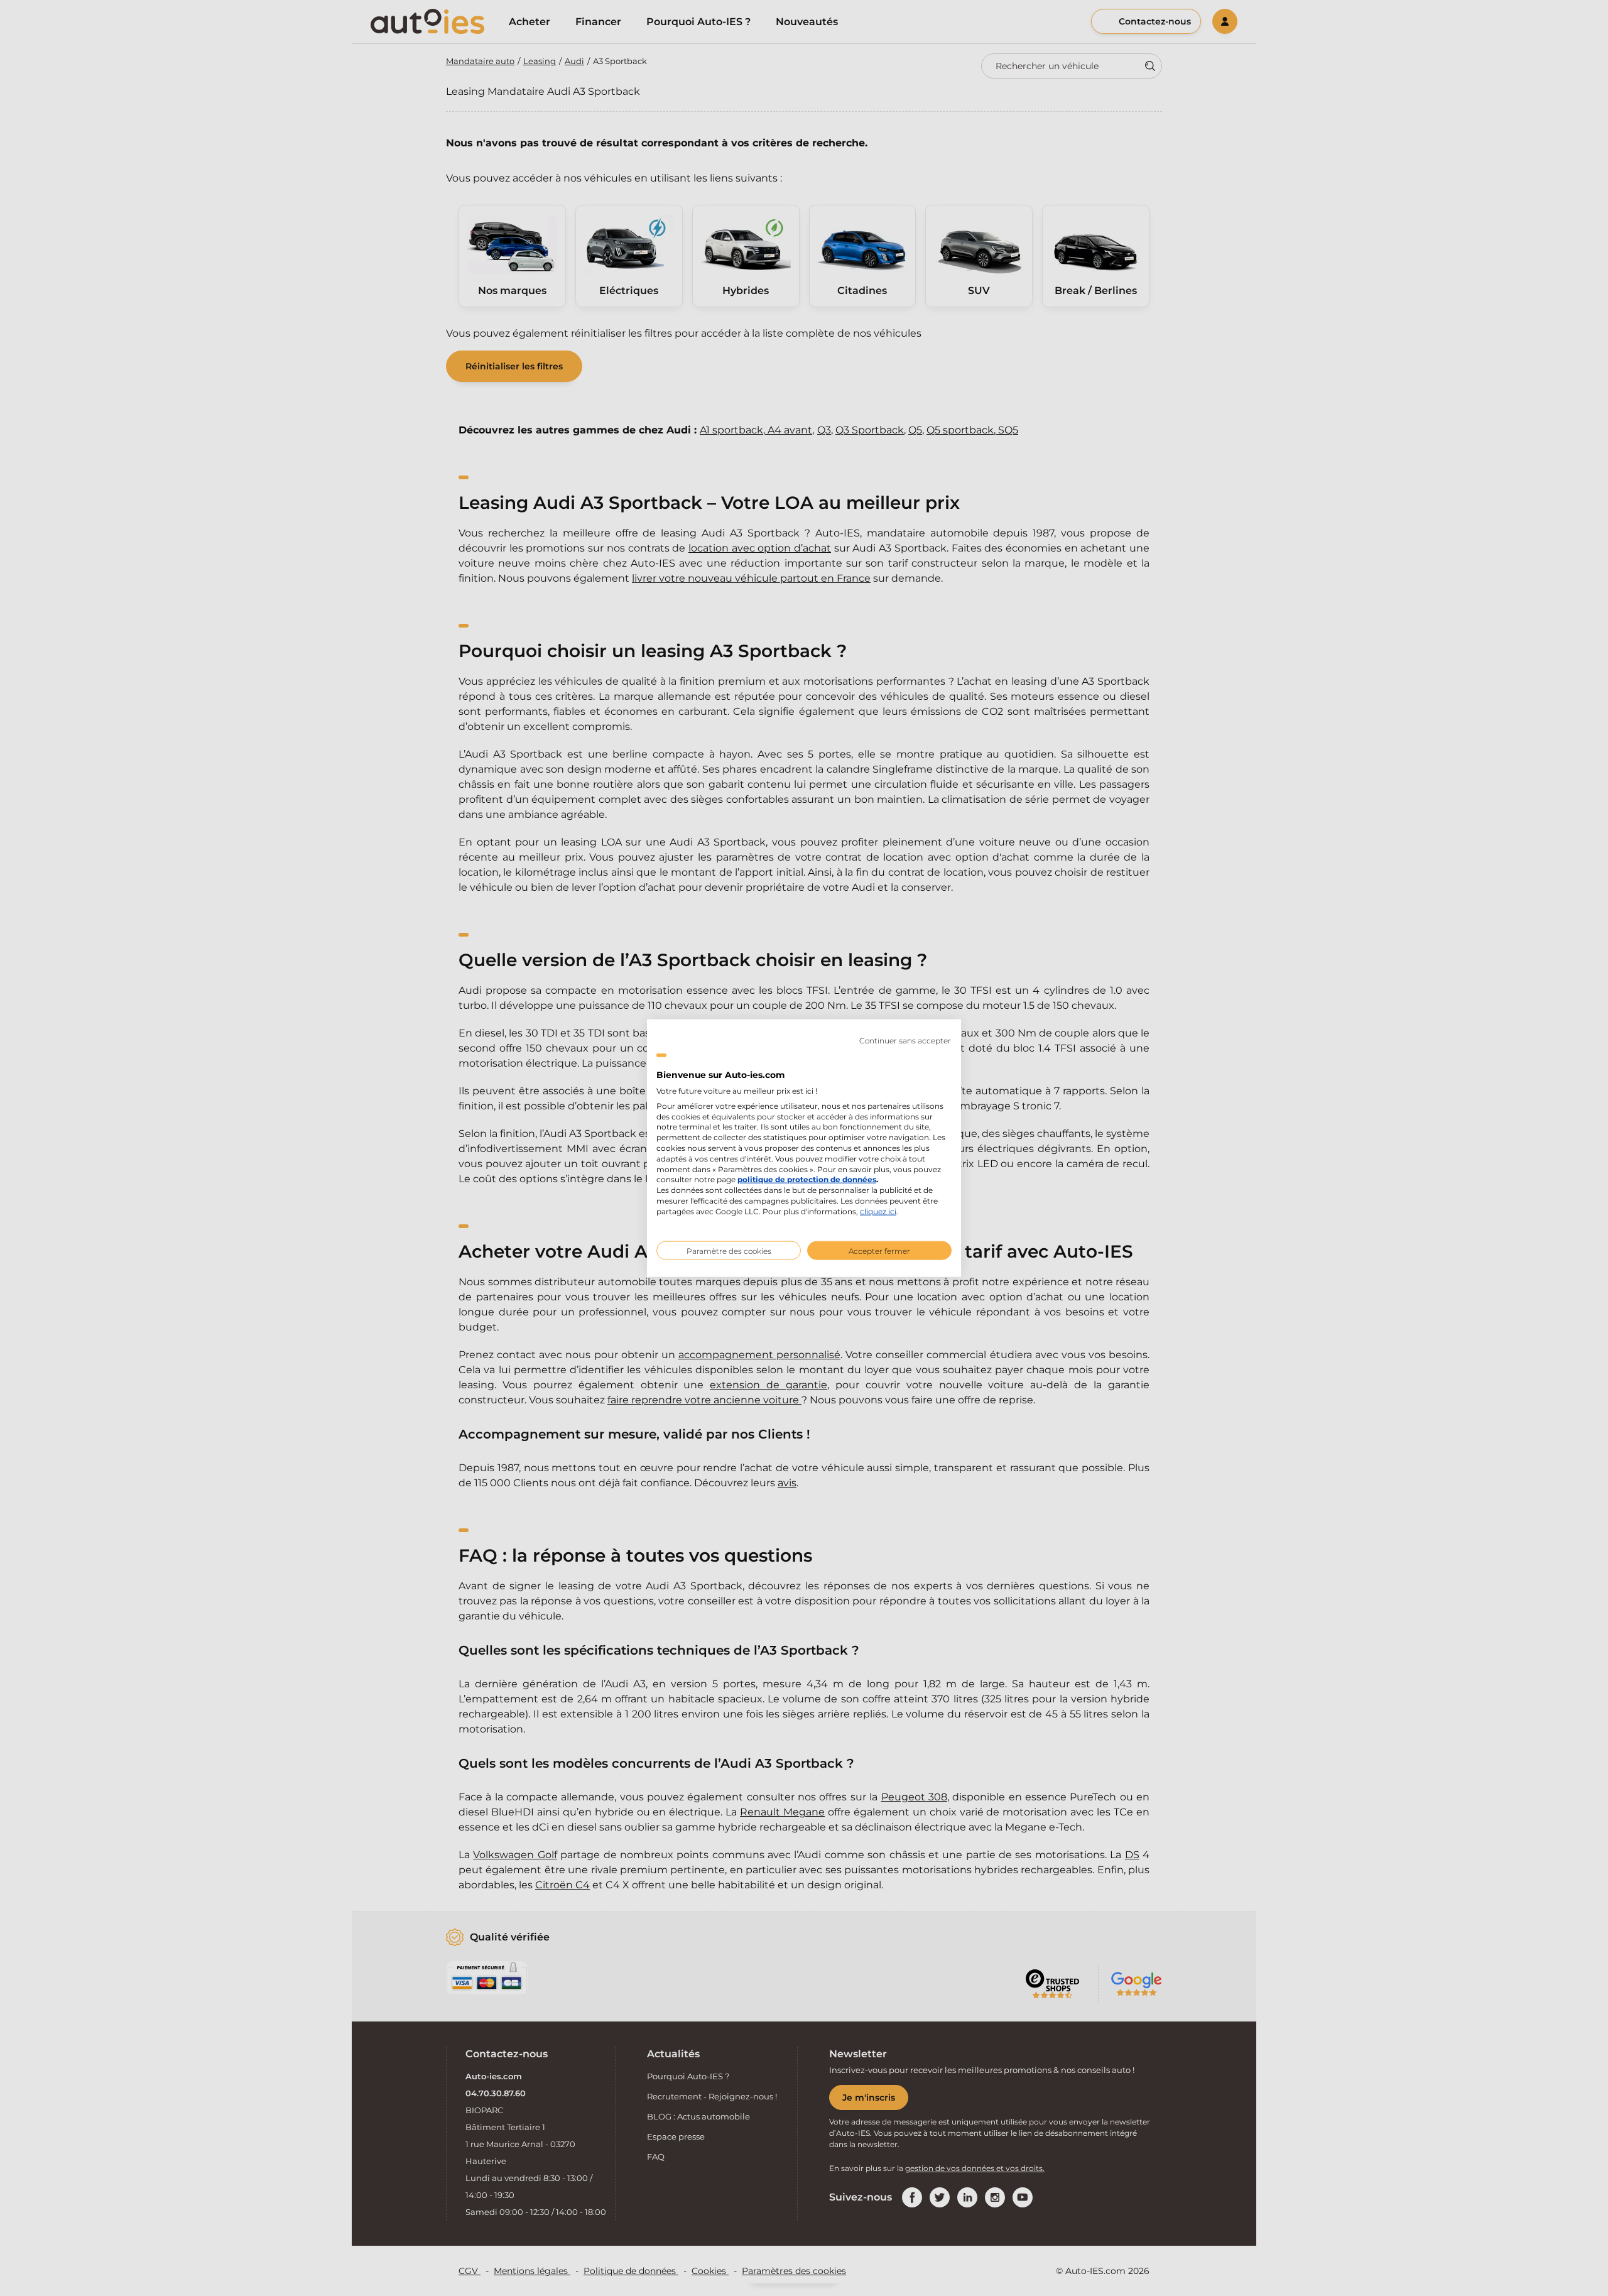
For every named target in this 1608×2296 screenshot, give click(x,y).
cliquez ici (878, 1211)
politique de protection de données (807, 1179)
